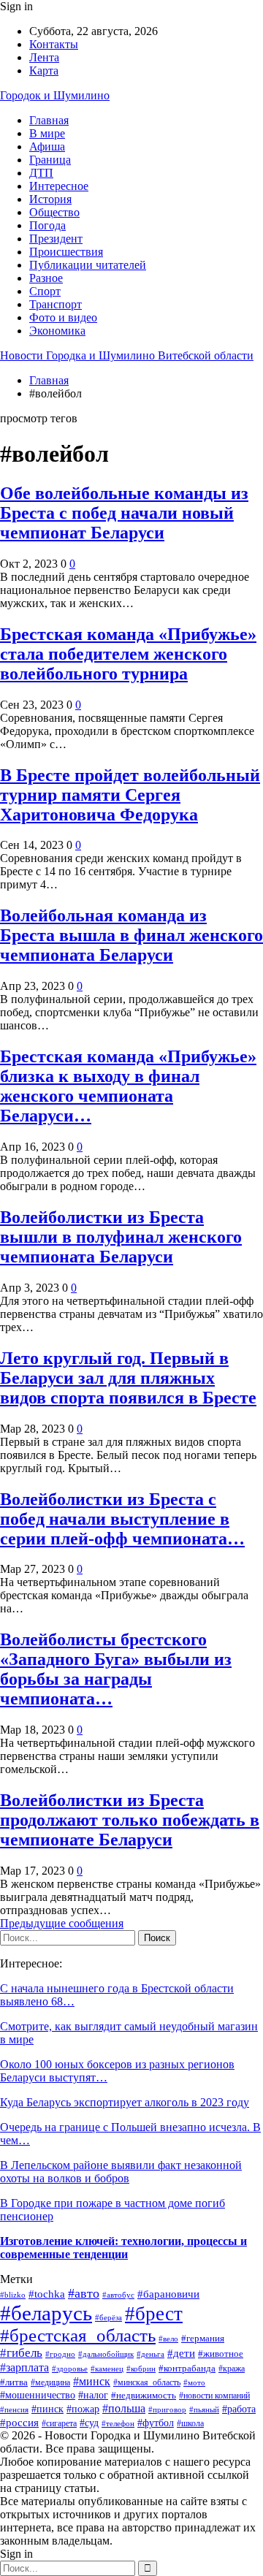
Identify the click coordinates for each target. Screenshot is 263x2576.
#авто (84, 2293)
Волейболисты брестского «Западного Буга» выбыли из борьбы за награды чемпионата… (116, 1669)
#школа (190, 2424)
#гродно (60, 2354)
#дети (181, 2353)
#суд (89, 2423)
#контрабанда (187, 2368)
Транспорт (56, 304)
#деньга (150, 2354)
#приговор (167, 2409)
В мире (47, 133)
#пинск (47, 2409)
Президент (56, 239)
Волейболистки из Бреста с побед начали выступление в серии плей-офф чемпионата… (122, 1519)
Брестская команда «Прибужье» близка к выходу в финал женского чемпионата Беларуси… (128, 1086)
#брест (154, 2314)
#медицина (50, 2382)
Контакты (54, 44)
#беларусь (46, 2313)
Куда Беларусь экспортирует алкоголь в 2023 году (125, 2102)
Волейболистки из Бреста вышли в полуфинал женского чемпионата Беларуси (121, 1237)
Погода (47, 225)
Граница (50, 160)
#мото (194, 2382)
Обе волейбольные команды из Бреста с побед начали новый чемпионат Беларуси (124, 513)
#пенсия (14, 2409)
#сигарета (59, 2424)
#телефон (118, 2423)
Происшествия (66, 252)
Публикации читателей (88, 265)
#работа (239, 2409)
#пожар (83, 2409)
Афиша (47, 146)
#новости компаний (214, 2396)
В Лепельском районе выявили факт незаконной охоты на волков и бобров (121, 2172)
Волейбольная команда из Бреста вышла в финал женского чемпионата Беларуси (131, 935)
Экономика (57, 331)
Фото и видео (63, 317)
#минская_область (147, 2382)
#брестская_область (78, 2335)
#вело (168, 2339)
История (50, 199)
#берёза (108, 2317)
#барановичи (168, 2294)
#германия (203, 2338)
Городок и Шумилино (55, 95)
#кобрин (141, 2369)
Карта (44, 71)
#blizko (13, 2295)
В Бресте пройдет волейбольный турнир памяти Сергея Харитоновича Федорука (130, 795)
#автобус (118, 2295)
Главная (49, 120)
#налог (93, 2395)
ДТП (41, 173)
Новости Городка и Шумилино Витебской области (127, 355)
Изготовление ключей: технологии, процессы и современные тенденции (123, 2248)
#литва (14, 2382)
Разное (46, 278)
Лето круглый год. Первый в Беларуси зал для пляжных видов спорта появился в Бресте (128, 1378)
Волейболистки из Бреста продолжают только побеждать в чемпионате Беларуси (130, 1820)
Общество (54, 212)
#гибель (21, 2353)
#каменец (107, 2369)
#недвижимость (144, 2395)
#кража (232, 2369)
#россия (19, 2422)
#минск (92, 2381)
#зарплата (24, 2367)
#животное (221, 2354)
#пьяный (204, 2410)
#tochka (47, 2294)
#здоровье (70, 2369)
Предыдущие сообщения (62, 1923)
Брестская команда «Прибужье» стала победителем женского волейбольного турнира (128, 654)
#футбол (156, 2423)
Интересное (59, 186)
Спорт (45, 291)
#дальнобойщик (106, 2354)
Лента (44, 57)
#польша (124, 2408)
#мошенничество (38, 2395)
